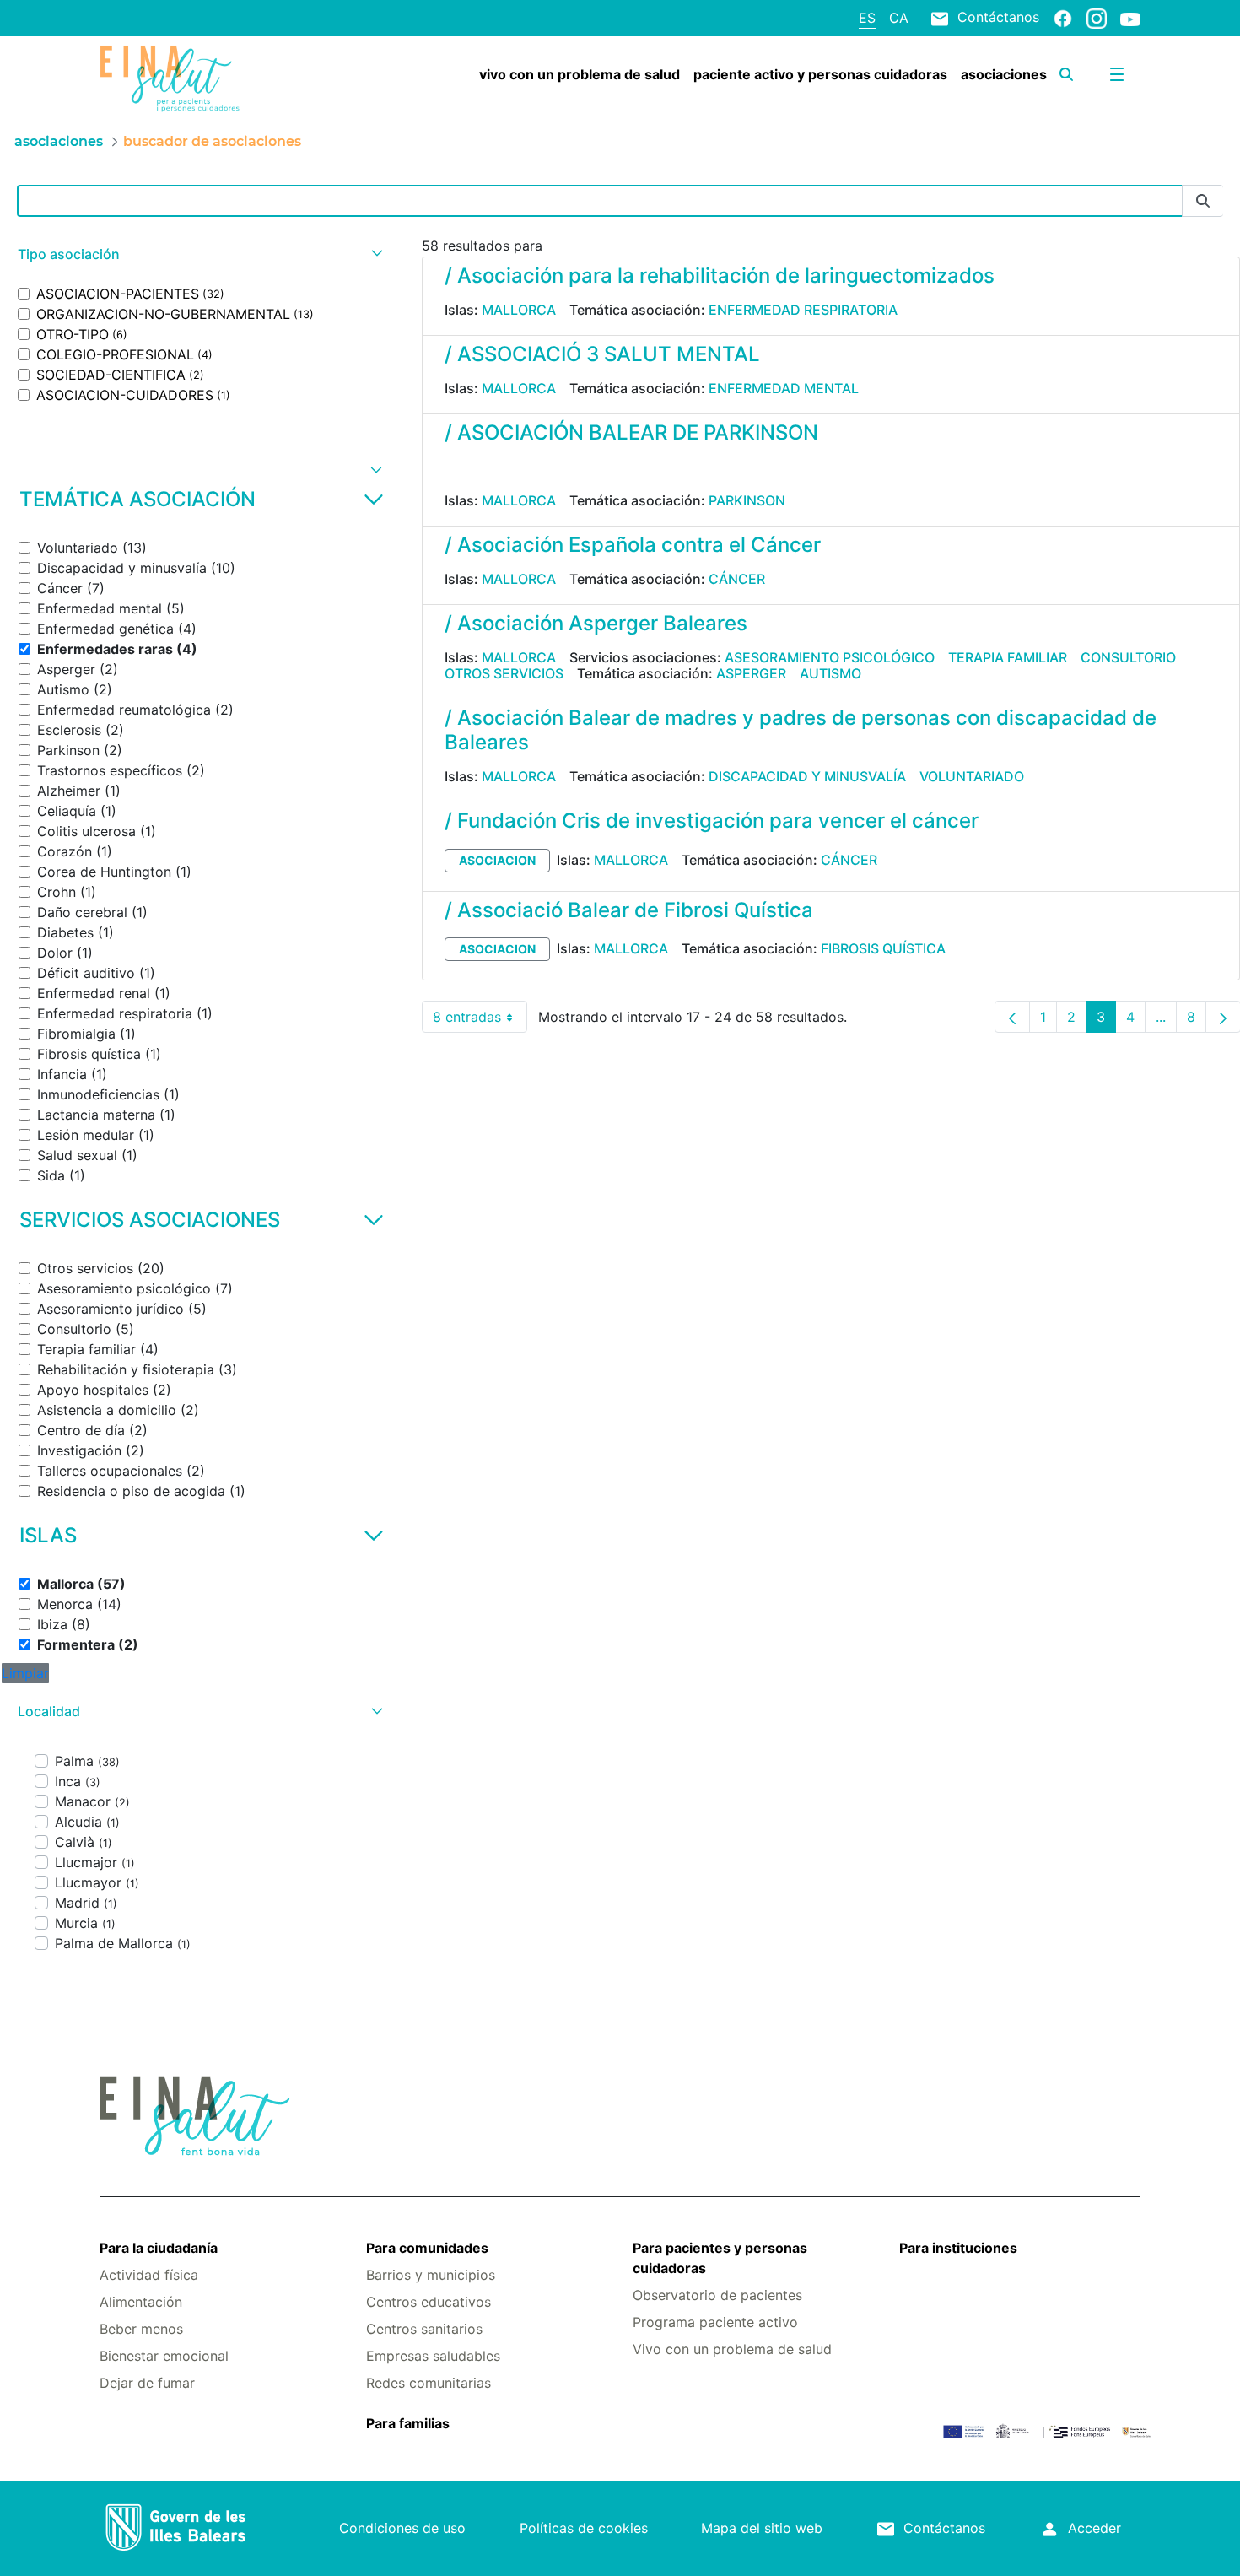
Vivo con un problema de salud (732, 2349)
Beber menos (141, 2329)
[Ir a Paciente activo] (186, 78)
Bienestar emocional (164, 2356)
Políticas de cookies (584, 2528)
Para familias (408, 2423)
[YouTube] (1130, 19)
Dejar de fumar (147, 2383)
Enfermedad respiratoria (803, 310)
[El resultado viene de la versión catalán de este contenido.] (451, 469)
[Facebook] (1063, 18)
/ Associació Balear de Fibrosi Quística (629, 910)
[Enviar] (1203, 201)
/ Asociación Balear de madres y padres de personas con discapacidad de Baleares (801, 730)
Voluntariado (972, 776)
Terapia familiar (1008, 657)
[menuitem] (580, 74)
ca (899, 18)
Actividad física (149, 2275)
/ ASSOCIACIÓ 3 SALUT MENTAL (602, 354)
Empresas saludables (433, 2356)
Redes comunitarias (429, 2383)
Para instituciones (958, 2248)
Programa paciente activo (715, 2322)
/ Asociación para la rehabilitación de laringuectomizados (720, 275)
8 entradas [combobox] (480, 1021)
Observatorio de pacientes (717, 2295)
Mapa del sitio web (762, 2528)
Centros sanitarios (424, 2329)
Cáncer (737, 579)
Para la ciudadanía (159, 2248)
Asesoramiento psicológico (830, 657)
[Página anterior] (1012, 1017)
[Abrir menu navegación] (1117, 74)
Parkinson (747, 500)
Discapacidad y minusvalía (807, 776)
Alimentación (141, 2302)
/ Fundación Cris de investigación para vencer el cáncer (712, 821)
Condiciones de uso (402, 2528)
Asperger (751, 673)
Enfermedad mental (784, 388)
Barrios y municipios (431, 2275)
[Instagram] (1097, 18)
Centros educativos (429, 2302)
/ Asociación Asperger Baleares (596, 623)
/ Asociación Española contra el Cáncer (633, 545)
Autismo (830, 673)
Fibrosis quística (883, 948)
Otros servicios (504, 673)
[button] (198, 254)
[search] (1066, 74)
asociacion (497, 860)
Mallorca (519, 310)
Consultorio (1128, 657)
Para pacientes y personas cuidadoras (720, 2258)
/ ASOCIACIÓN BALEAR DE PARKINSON (631, 432)
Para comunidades (427, 2248)
